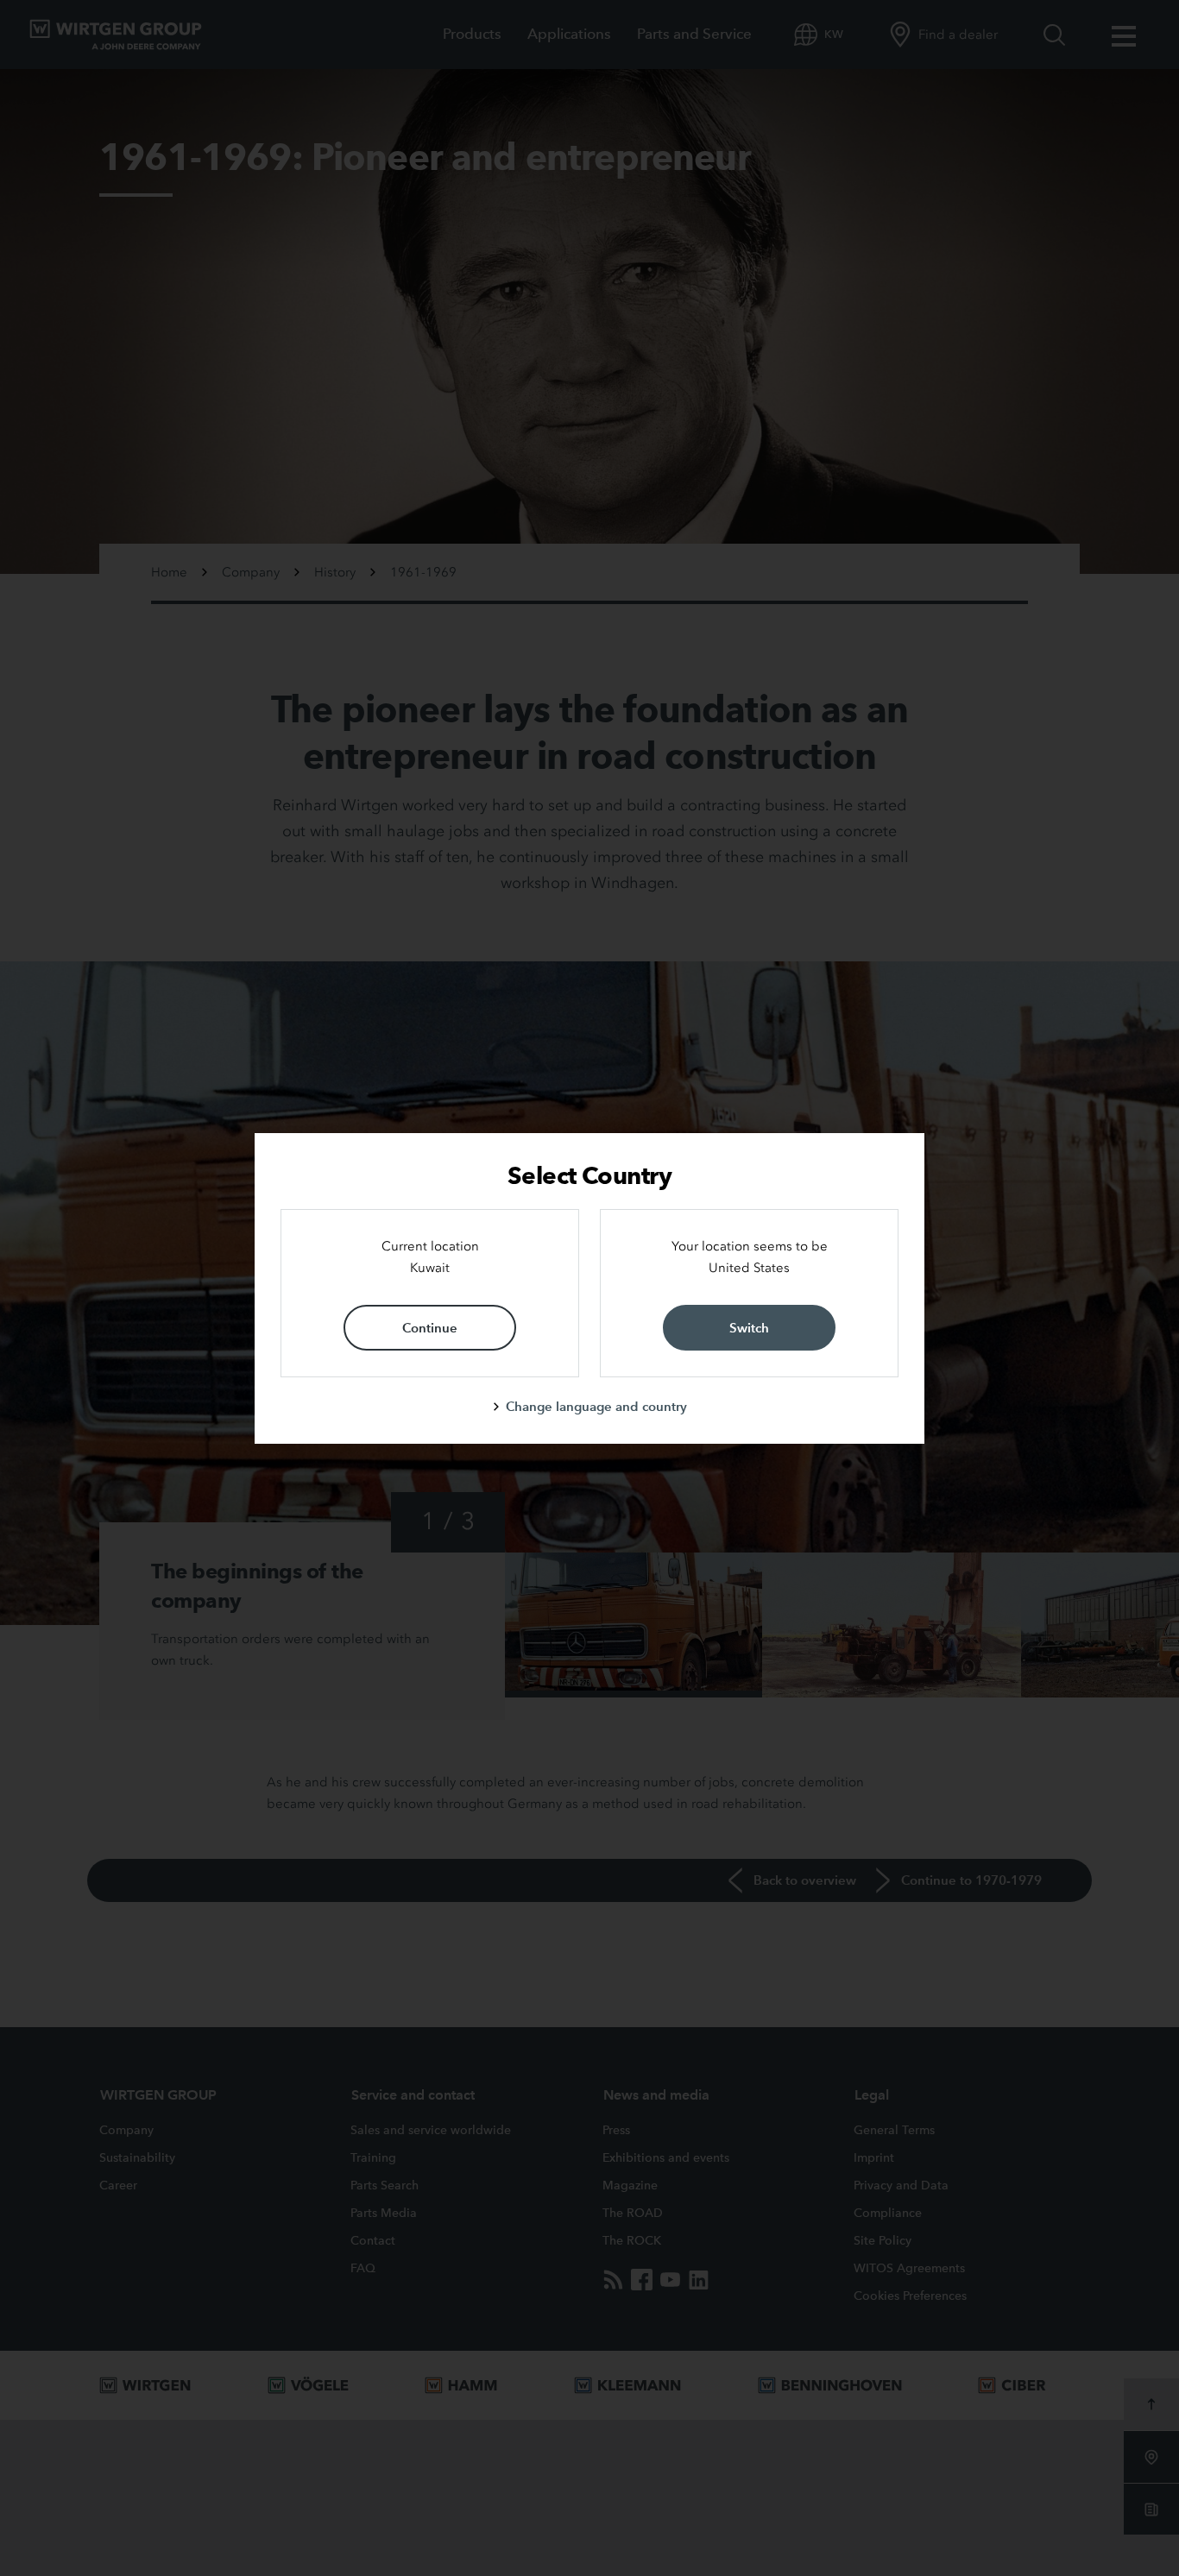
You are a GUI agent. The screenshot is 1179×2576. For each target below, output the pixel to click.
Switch (749, 1328)
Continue (430, 1328)
